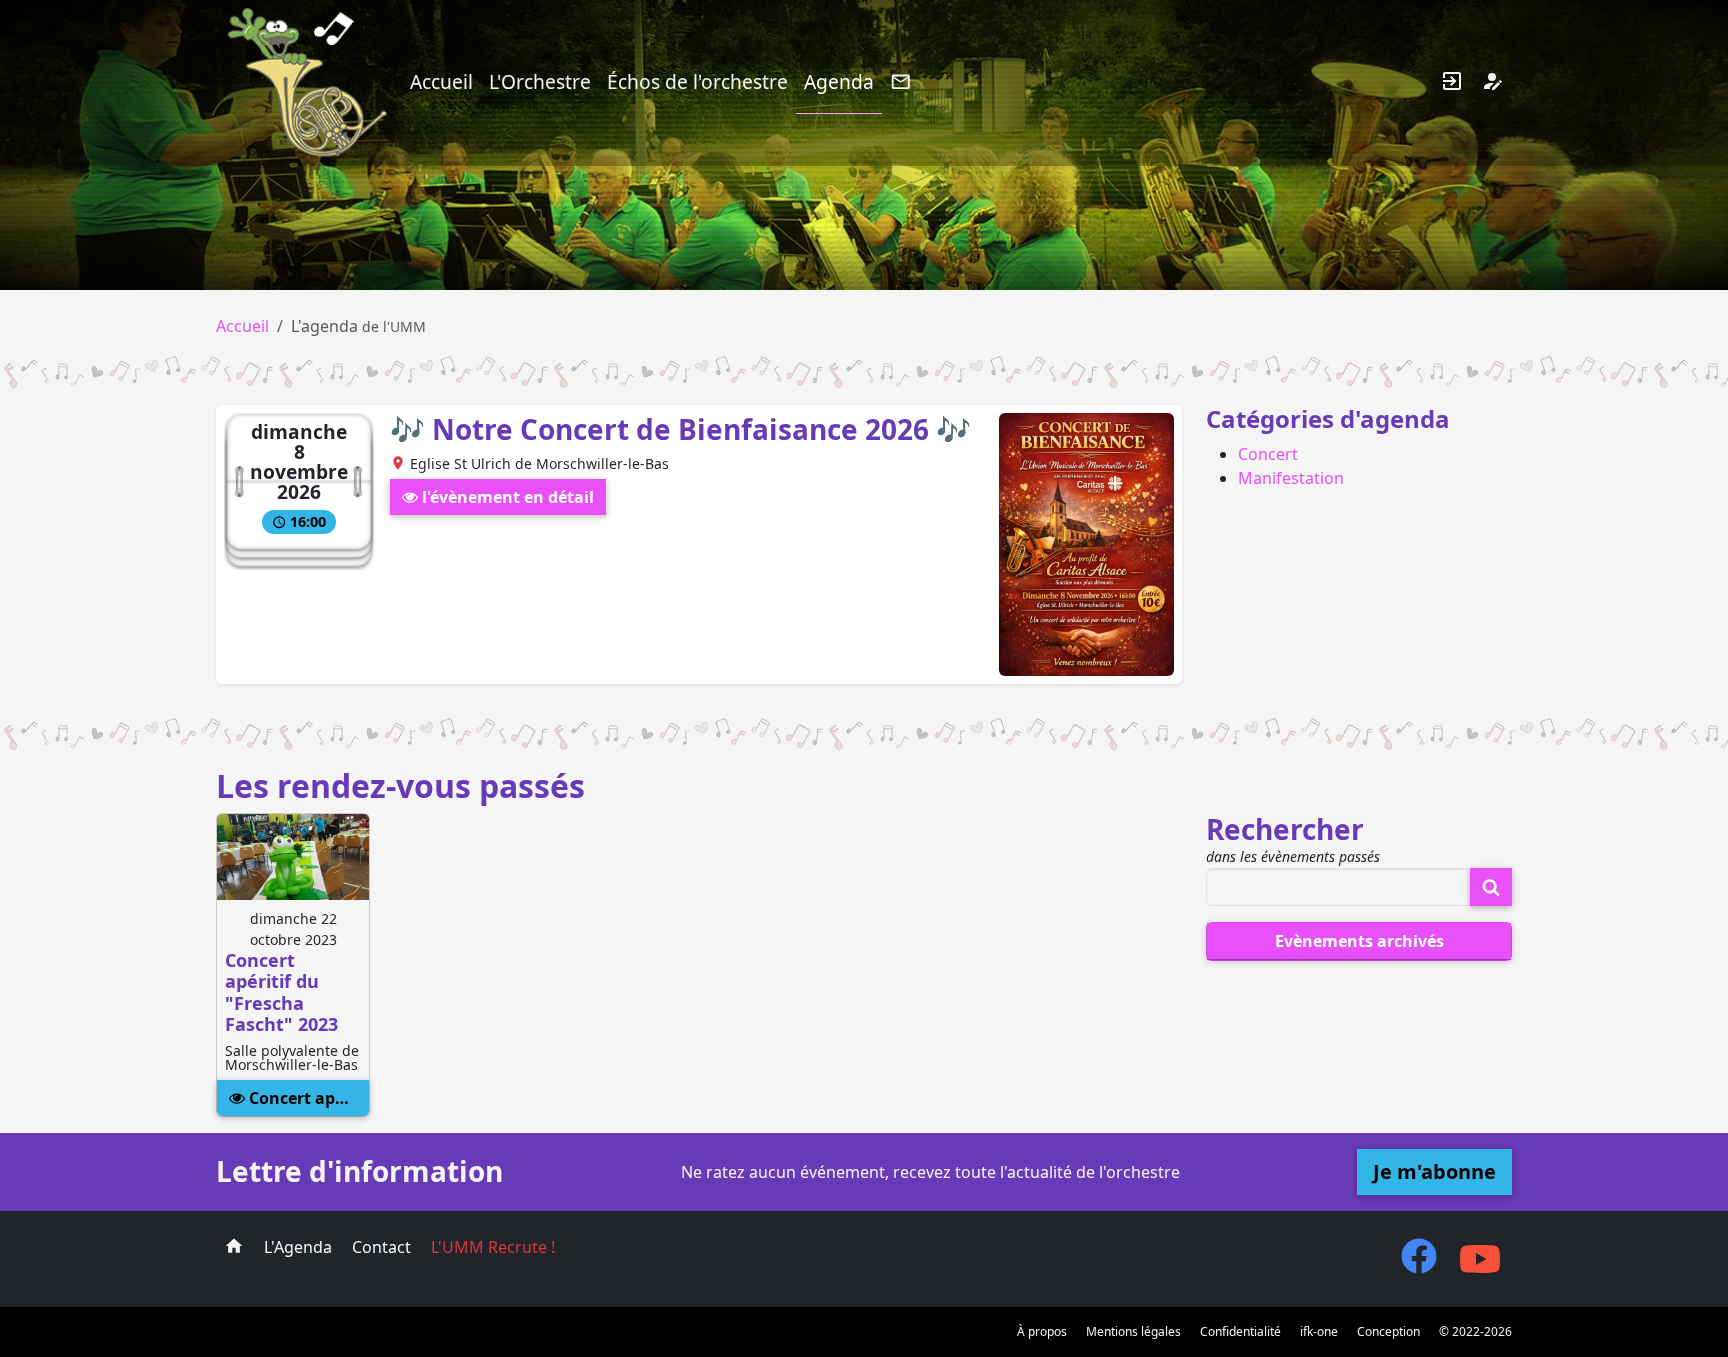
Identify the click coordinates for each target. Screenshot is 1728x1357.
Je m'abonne (1434, 1171)
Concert (1268, 454)
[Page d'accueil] (234, 1247)
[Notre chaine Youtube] (1480, 1270)
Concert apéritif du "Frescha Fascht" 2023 (307, 1098)
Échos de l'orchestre (697, 81)
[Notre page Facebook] (1419, 1265)
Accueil (441, 81)
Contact (381, 1247)
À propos (1042, 1331)
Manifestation (1291, 478)
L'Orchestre (540, 81)
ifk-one (1319, 1331)
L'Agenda (298, 1247)
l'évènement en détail (506, 497)
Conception (1388, 1331)
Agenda (839, 81)
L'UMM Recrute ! (493, 1247)
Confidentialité (1240, 1331)
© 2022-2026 (1475, 1331)
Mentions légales (1133, 1331)
